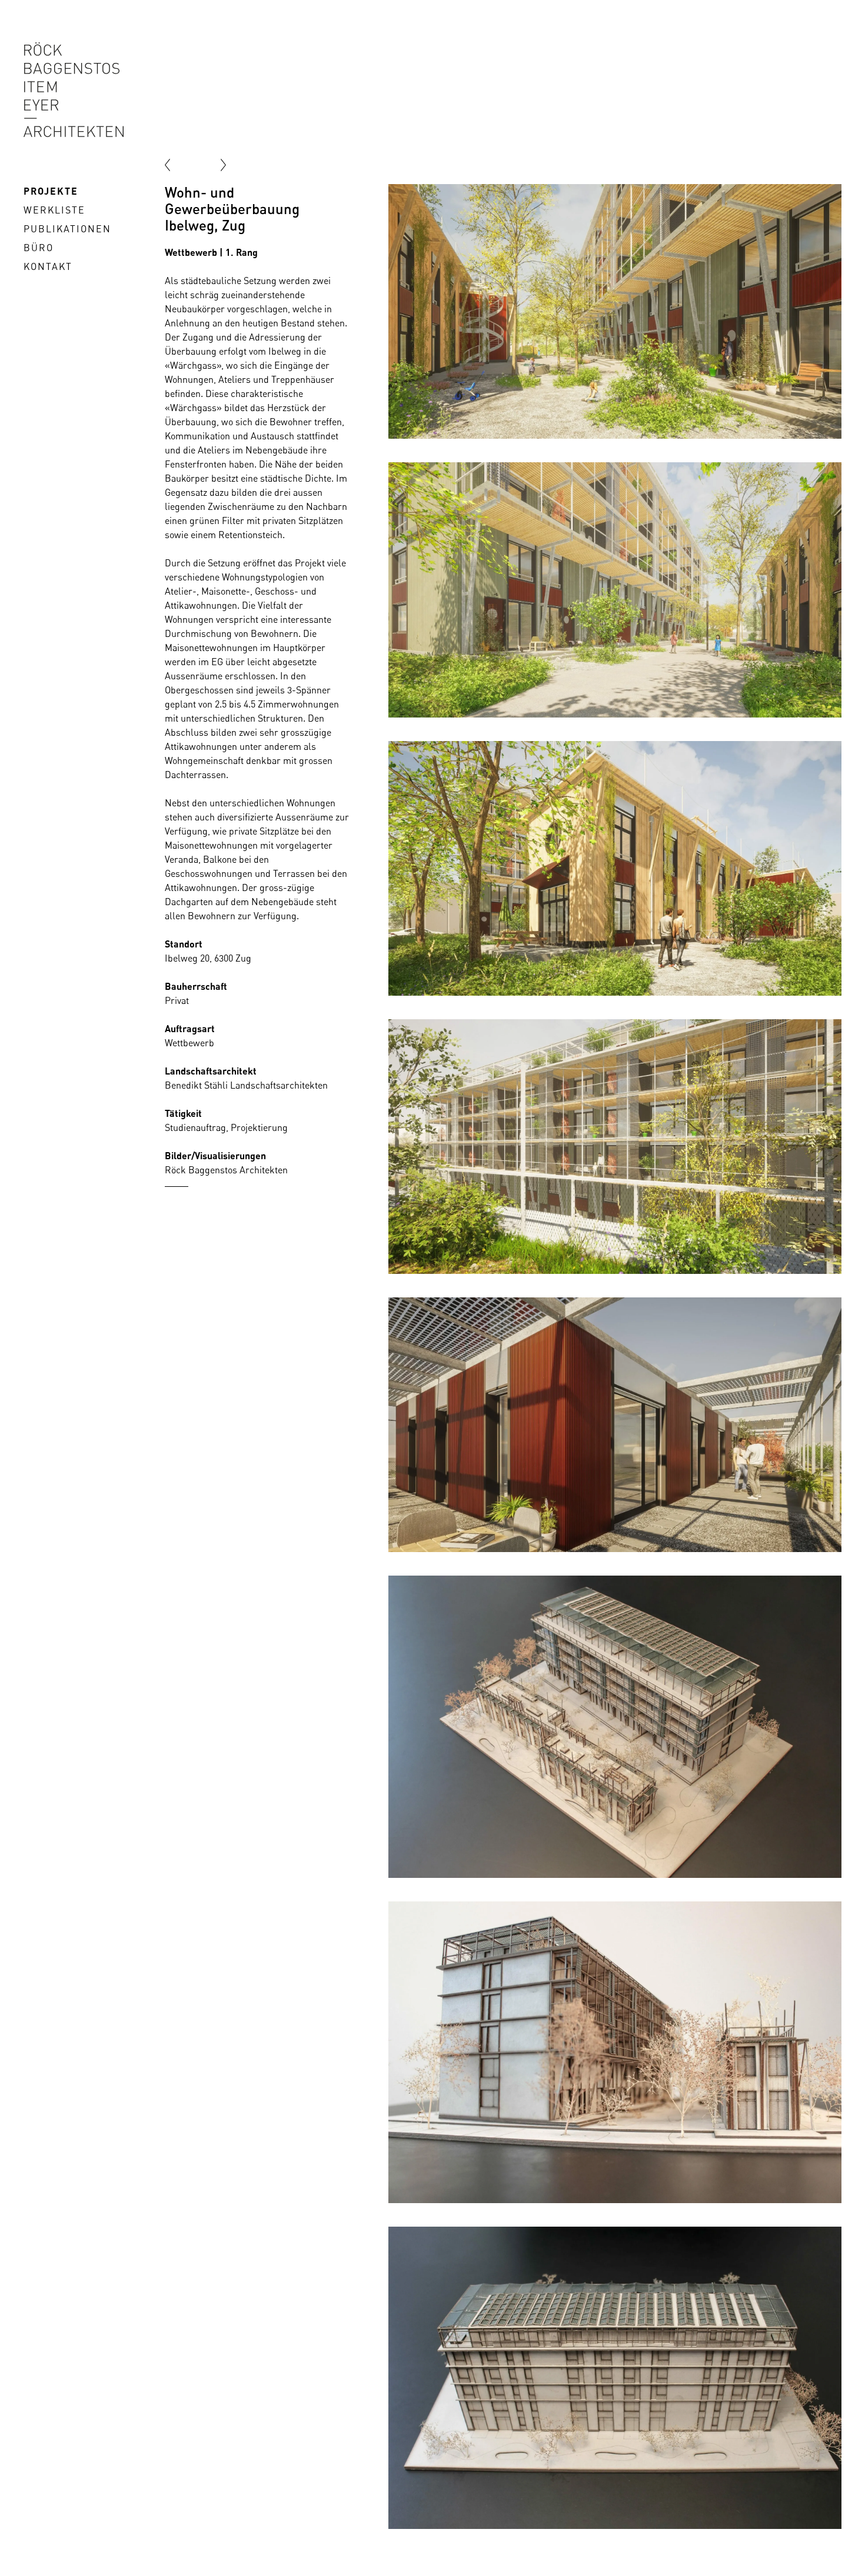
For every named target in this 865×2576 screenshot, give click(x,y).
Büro (39, 248)
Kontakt (48, 266)
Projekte (51, 191)
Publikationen (67, 229)
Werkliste (54, 210)
